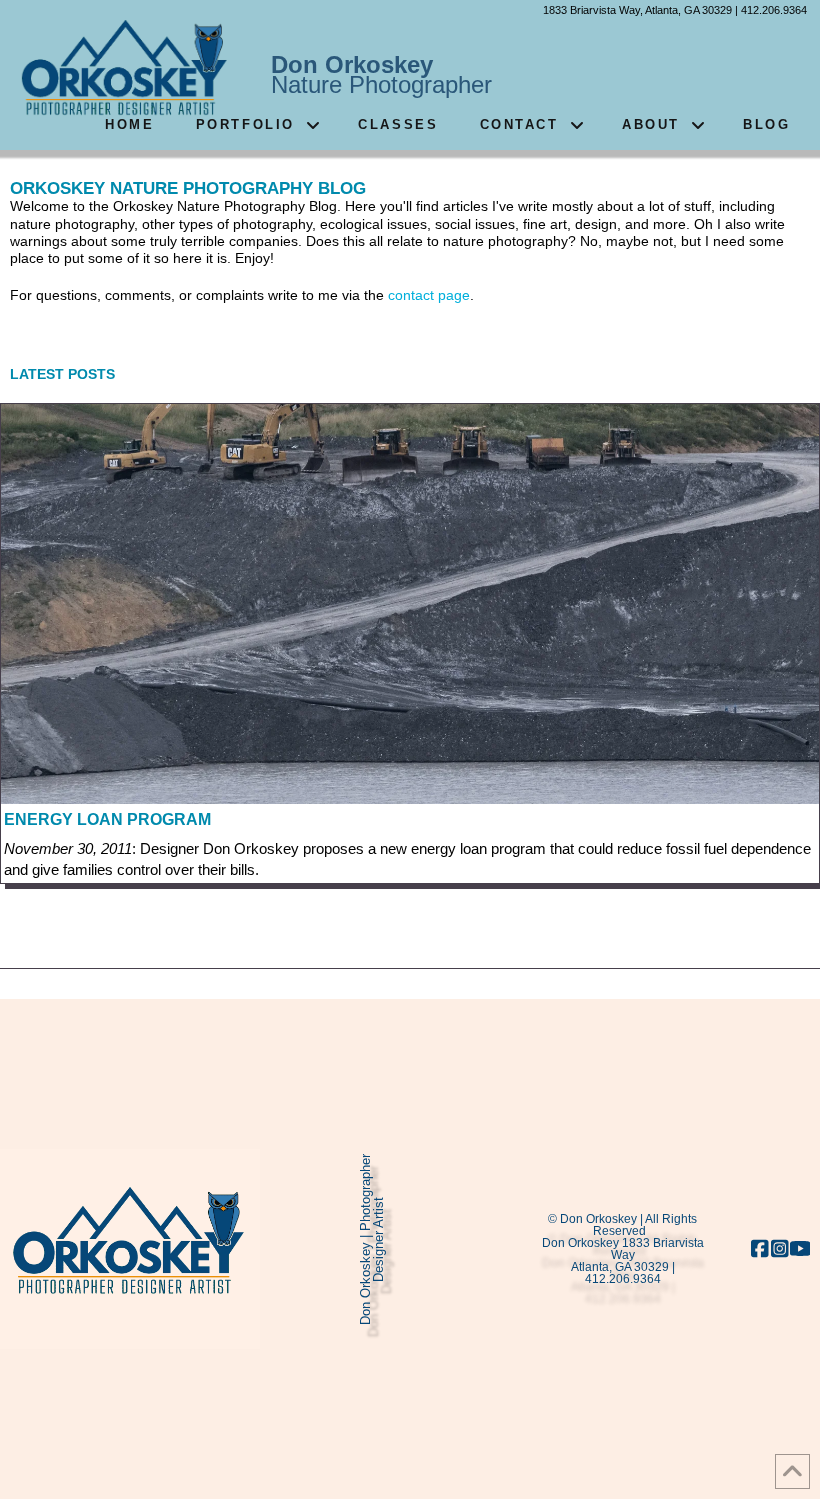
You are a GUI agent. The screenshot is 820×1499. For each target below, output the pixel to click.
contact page (429, 295)
